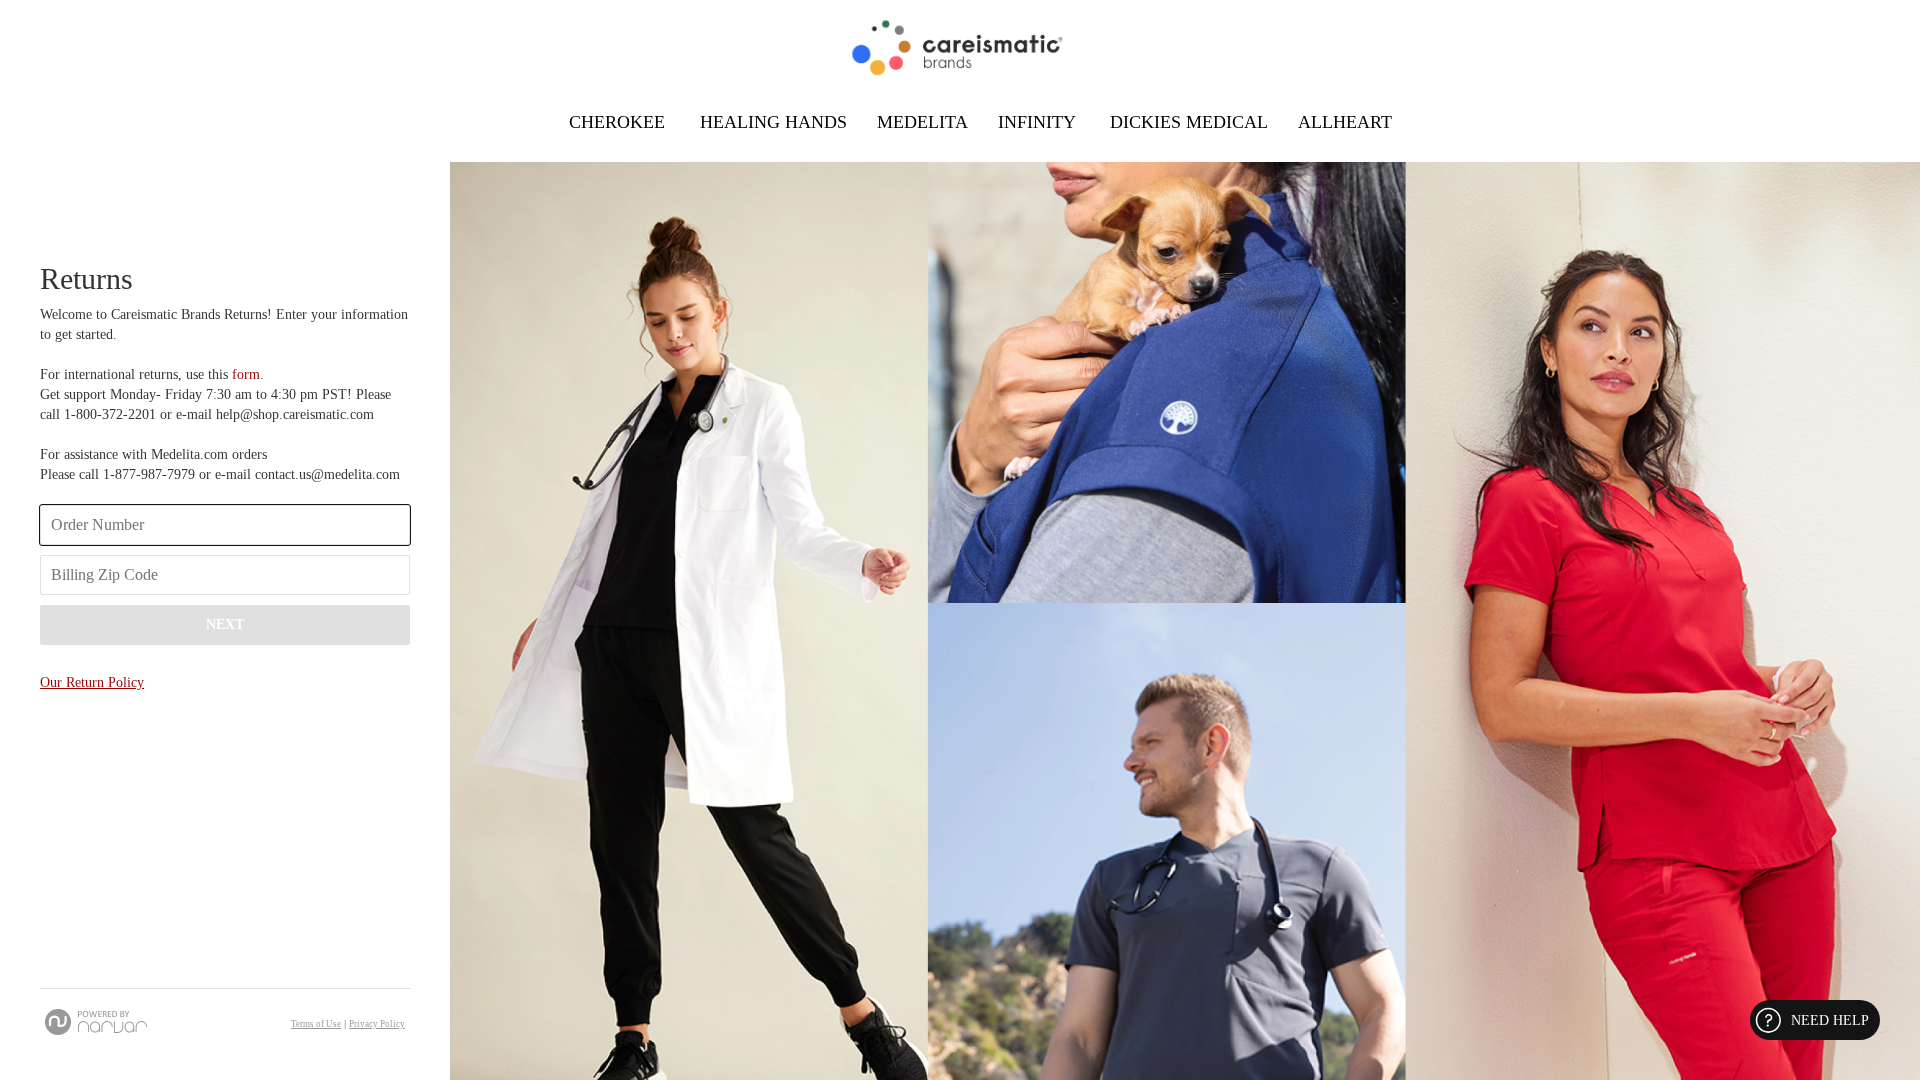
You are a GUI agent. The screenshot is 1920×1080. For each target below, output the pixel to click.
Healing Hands (773, 122)
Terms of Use (316, 1024)
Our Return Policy (92, 682)
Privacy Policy (377, 1024)
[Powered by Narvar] (96, 1022)
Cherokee (619, 122)
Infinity (1039, 122)
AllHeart (1345, 122)
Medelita (922, 122)
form (244, 374)
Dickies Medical (1189, 122)
